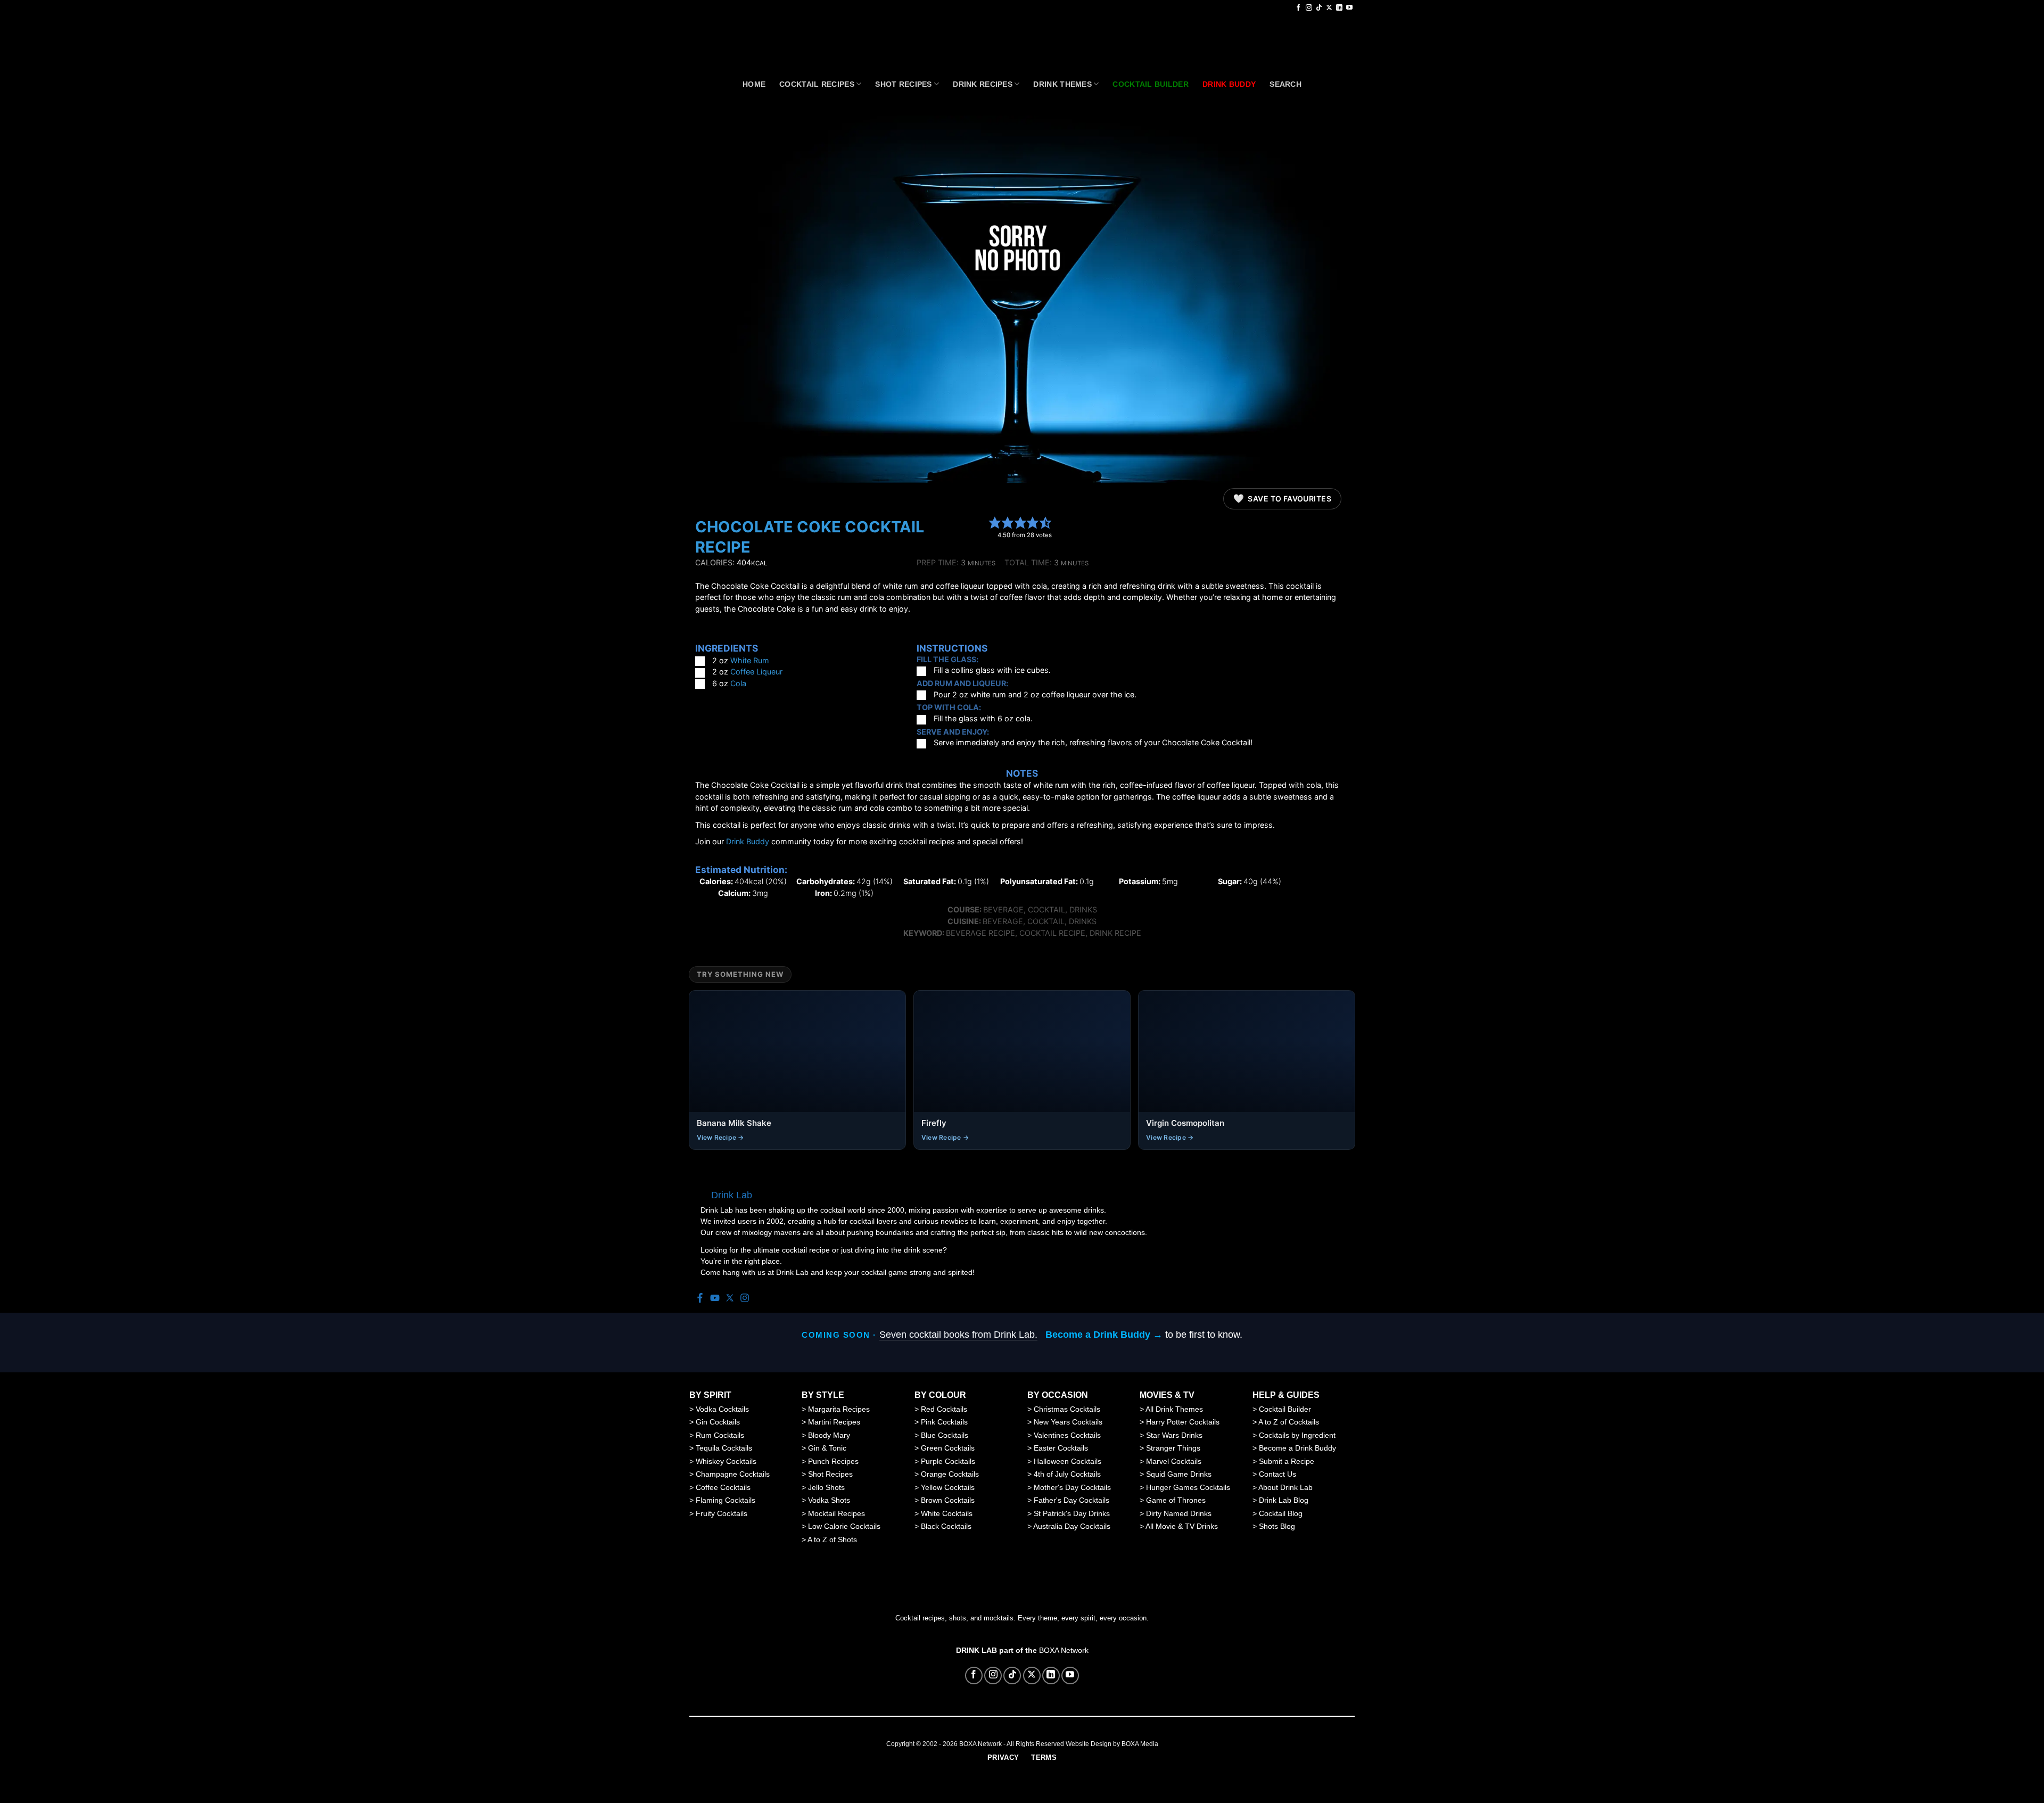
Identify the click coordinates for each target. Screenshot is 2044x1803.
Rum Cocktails (720, 1435)
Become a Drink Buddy (1297, 1448)
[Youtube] (715, 1299)
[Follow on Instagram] (1309, 8)
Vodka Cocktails (722, 1409)
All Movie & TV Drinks (1182, 1526)
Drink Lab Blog (1284, 1500)
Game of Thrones (1176, 1500)
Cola (738, 683)
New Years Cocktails (1068, 1422)
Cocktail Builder (1285, 1409)
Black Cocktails (946, 1526)
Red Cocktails (944, 1409)
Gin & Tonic (827, 1448)
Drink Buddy (748, 841)
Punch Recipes (833, 1461)
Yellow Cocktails (948, 1487)
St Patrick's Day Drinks (1072, 1513)
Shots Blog (1277, 1526)
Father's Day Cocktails (1072, 1500)
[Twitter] (730, 1299)
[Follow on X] (1329, 8)
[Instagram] (745, 1299)
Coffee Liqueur (756, 672)
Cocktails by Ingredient (1297, 1435)
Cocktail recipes (817, 84)
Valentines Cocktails (1067, 1435)
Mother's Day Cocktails (1072, 1487)
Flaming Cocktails (726, 1500)
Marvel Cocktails (1174, 1461)
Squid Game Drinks (1179, 1474)
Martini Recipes (834, 1422)
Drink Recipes (983, 84)
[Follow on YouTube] (1349, 8)
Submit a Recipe (1287, 1461)
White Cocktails (947, 1513)
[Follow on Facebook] (1298, 8)
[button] (995, 522)
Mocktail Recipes (836, 1513)
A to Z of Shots (832, 1539)
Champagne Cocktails (733, 1474)
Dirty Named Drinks (1179, 1513)
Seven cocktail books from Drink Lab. (958, 1335)
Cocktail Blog (1281, 1513)
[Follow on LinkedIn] (1339, 8)
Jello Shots (826, 1487)
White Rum (750, 660)
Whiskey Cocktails (726, 1461)
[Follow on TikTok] (1319, 8)
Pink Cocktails (944, 1422)
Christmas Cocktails (1067, 1409)
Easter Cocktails (1061, 1448)
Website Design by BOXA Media (1112, 1744)
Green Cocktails (948, 1448)
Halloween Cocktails (1068, 1461)
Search (1285, 84)
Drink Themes (1062, 84)
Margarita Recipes (839, 1409)
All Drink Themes (1174, 1409)
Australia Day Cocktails (1072, 1526)
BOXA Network (1064, 1650)
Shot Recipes (903, 84)
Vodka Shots (829, 1500)
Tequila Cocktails (724, 1448)
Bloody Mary (829, 1435)
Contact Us (1278, 1474)
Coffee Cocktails (723, 1487)
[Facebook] (700, 1299)
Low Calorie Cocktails (844, 1526)
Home (754, 84)
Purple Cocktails (948, 1461)
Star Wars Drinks (1174, 1435)
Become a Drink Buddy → (1104, 1335)
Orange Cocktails (950, 1474)
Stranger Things (1173, 1448)
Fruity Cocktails (722, 1513)
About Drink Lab (1285, 1487)
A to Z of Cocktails (1289, 1422)
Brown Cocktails (948, 1500)
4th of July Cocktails (1067, 1474)
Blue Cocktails (945, 1435)
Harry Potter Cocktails (1183, 1422)
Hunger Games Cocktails (1188, 1487)
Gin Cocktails (718, 1422)
